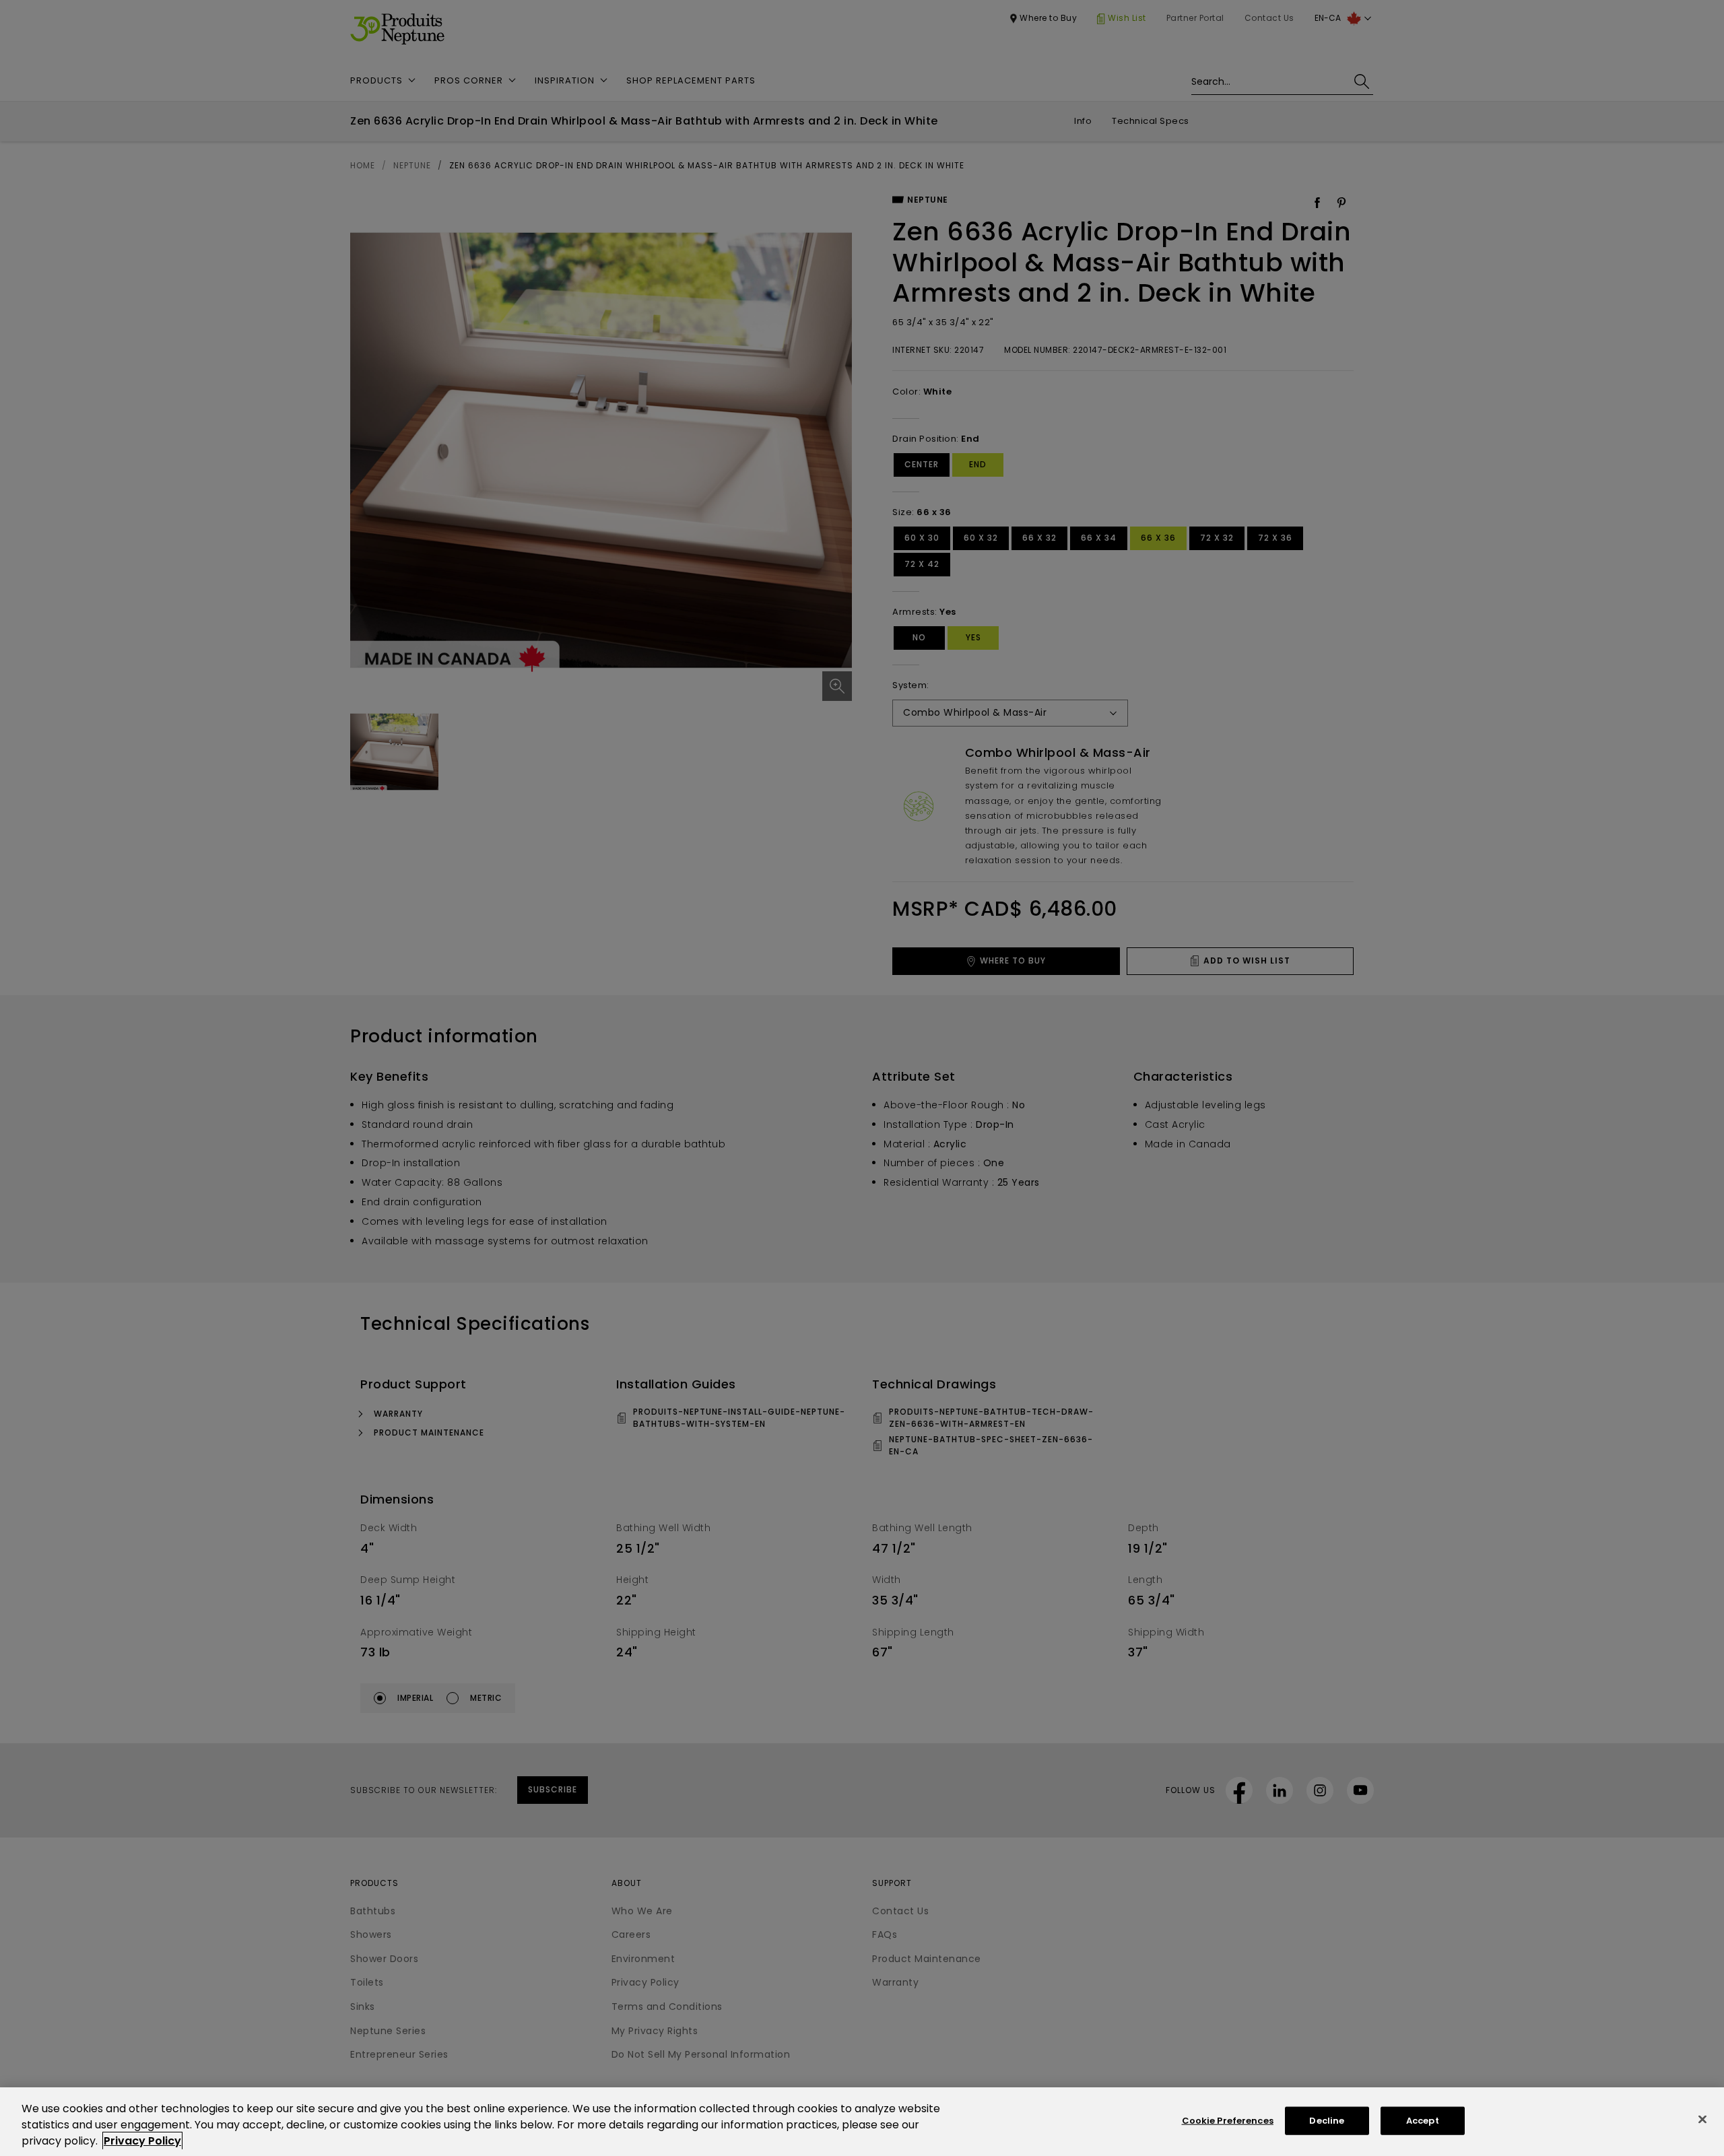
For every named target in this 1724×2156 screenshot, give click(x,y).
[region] (862, 2122)
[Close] (1702, 2120)
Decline (1327, 2121)
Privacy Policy (142, 2141)
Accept (1423, 2121)
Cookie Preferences (1228, 2121)
